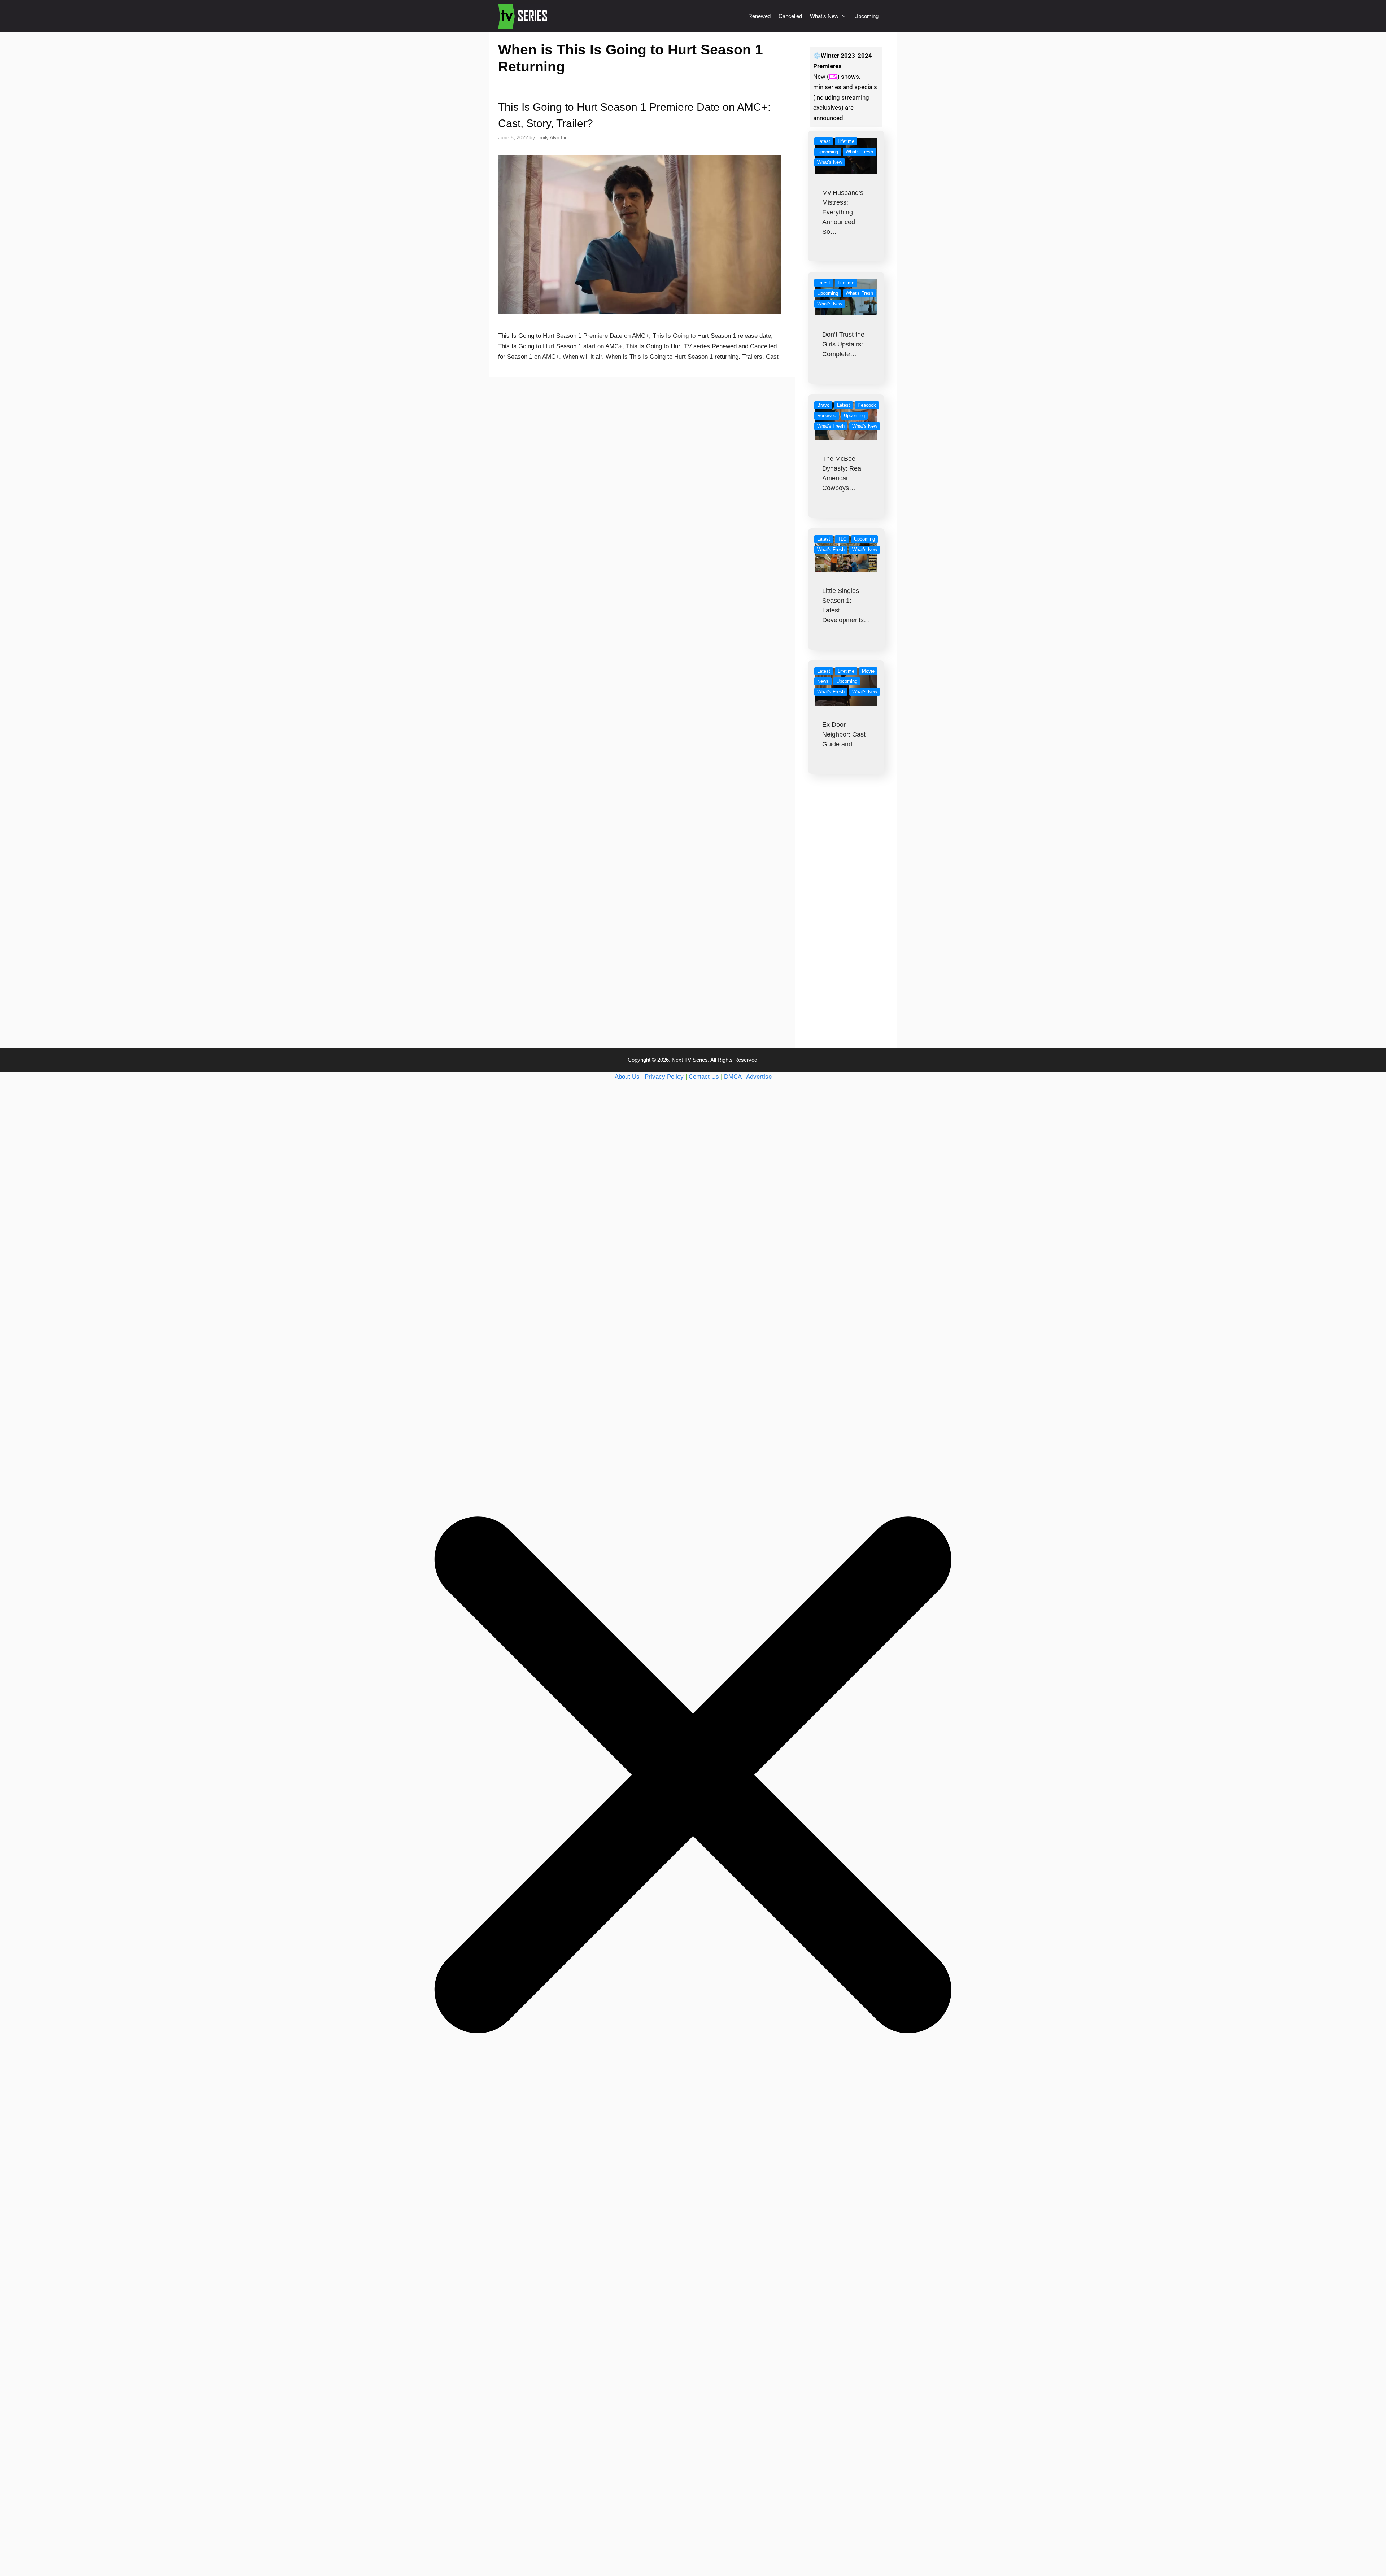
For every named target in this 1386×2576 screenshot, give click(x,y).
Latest (824, 141)
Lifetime (846, 141)
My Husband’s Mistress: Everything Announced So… (843, 212)
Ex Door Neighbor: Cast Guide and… (844, 734)
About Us (627, 1077)
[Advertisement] (846, 925)
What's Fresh (859, 152)
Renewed (759, 16)
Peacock (867, 405)
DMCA (733, 1077)
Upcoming (866, 16)
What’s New (824, 16)
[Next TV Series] (524, 16)
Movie (868, 671)
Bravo (823, 405)
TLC (842, 539)
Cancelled (790, 16)
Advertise (759, 1077)
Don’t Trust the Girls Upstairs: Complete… (843, 344)
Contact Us (704, 1077)
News (823, 681)
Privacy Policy (664, 1077)
